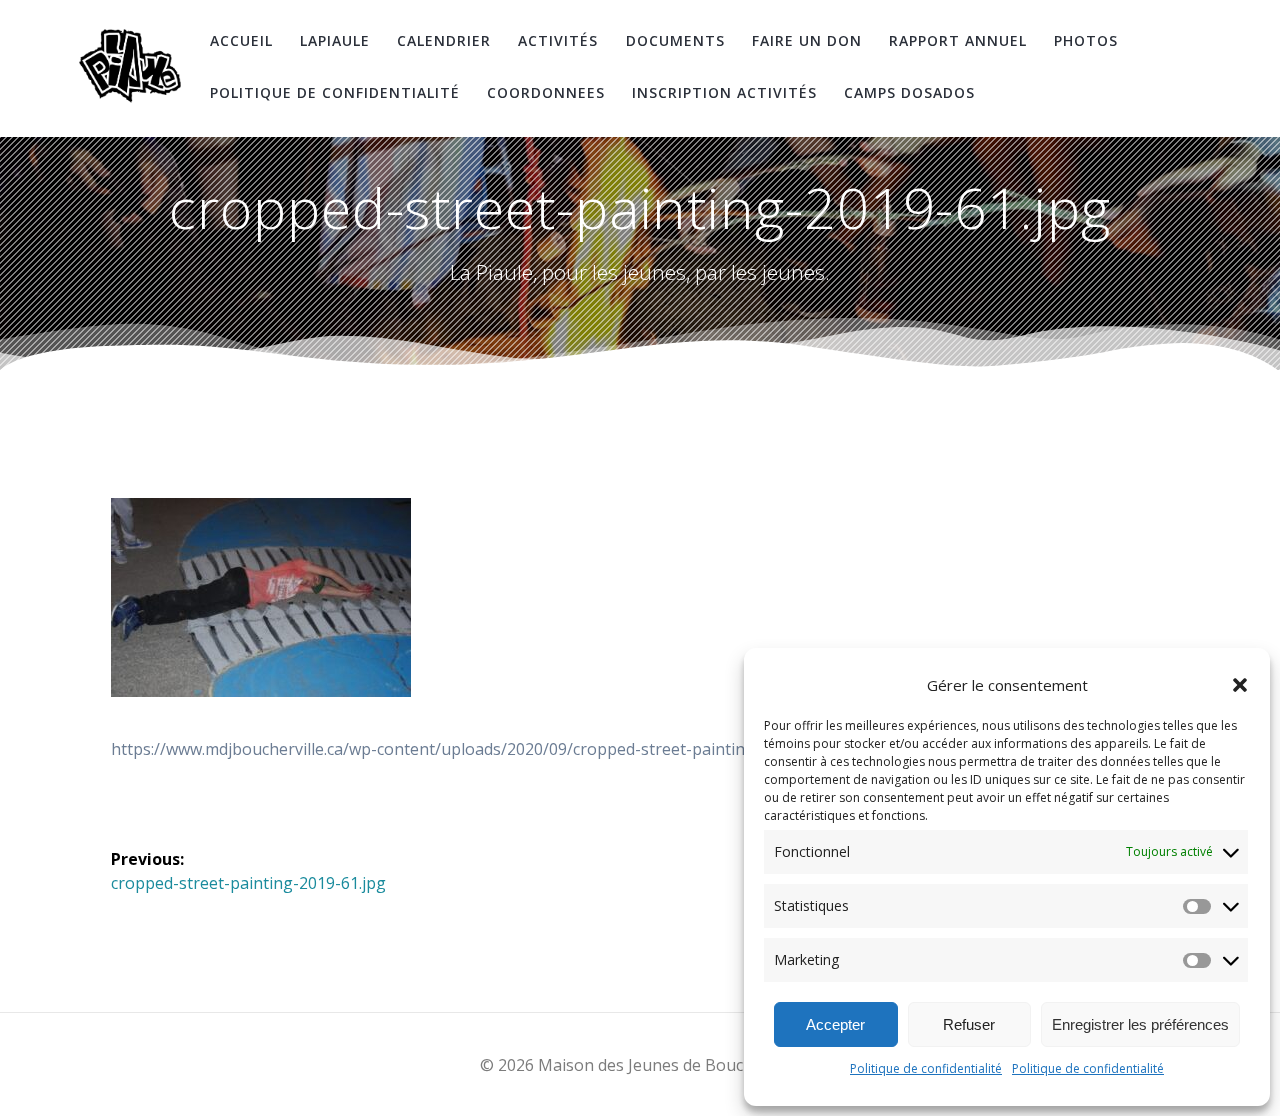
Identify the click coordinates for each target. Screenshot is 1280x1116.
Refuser (969, 1024)
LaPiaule (335, 40)
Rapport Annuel (958, 40)
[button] (1240, 685)
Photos (1086, 40)
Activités (558, 40)
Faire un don (807, 40)
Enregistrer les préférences (1140, 1024)
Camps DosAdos (909, 92)
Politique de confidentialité (926, 1068)
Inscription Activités (724, 92)
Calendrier (444, 40)
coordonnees (546, 92)
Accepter (835, 1024)
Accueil (241, 40)
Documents (675, 40)
